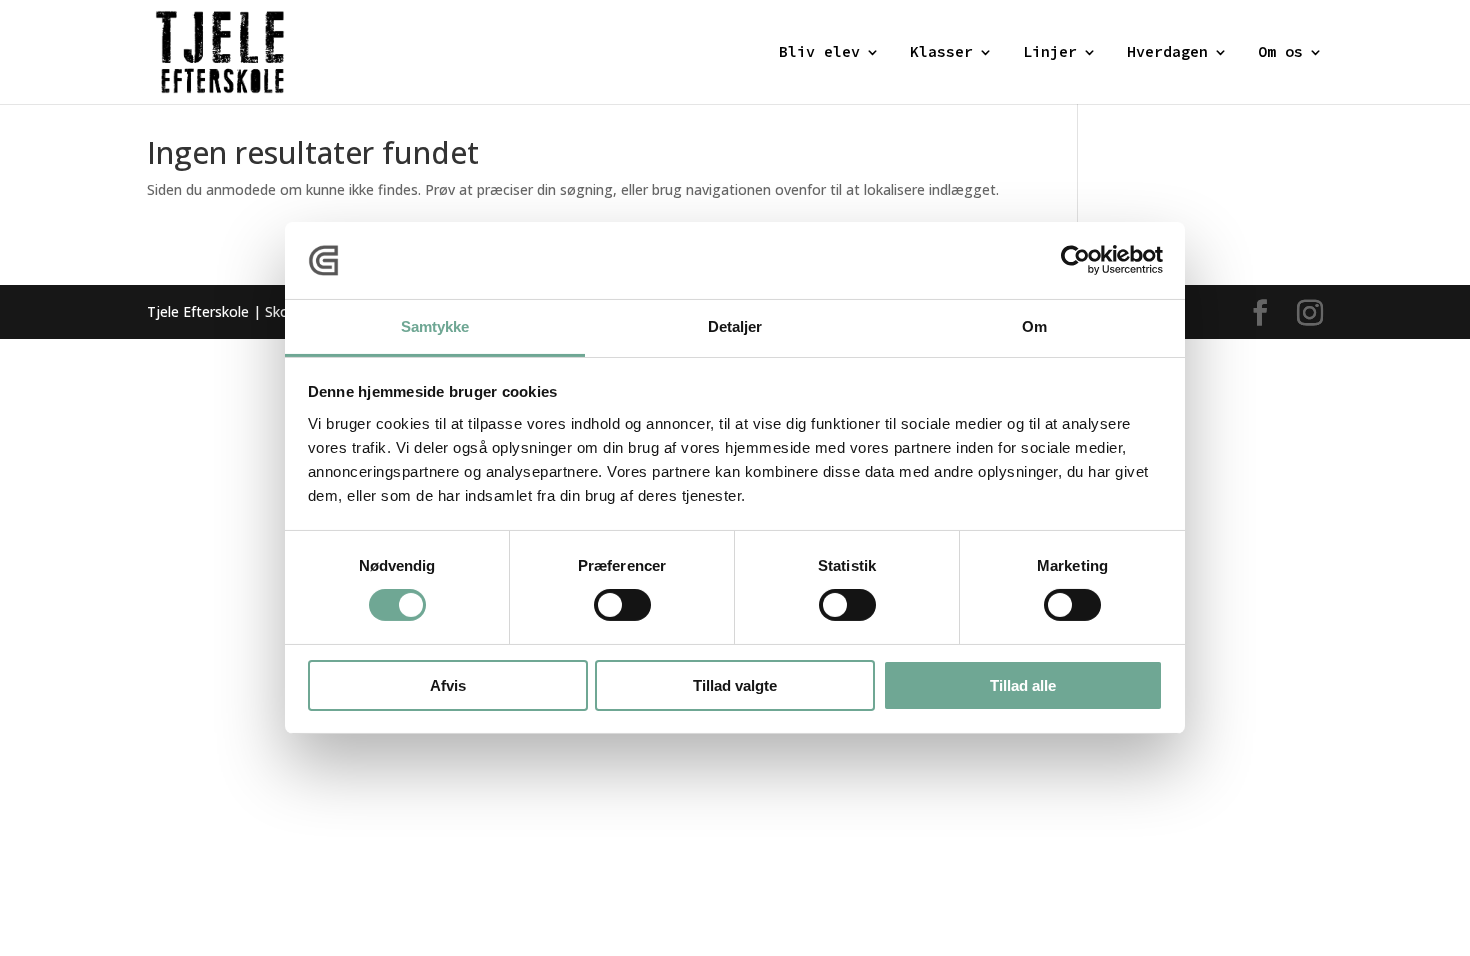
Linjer (1050, 53)
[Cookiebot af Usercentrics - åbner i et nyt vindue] (1075, 260)
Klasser (941, 53)
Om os (1280, 53)
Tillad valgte (735, 685)
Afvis (448, 685)
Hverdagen (1167, 53)
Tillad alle (1023, 685)
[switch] (622, 605)
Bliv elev (819, 53)
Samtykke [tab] (435, 326)
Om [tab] (1034, 326)
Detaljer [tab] (735, 326)
